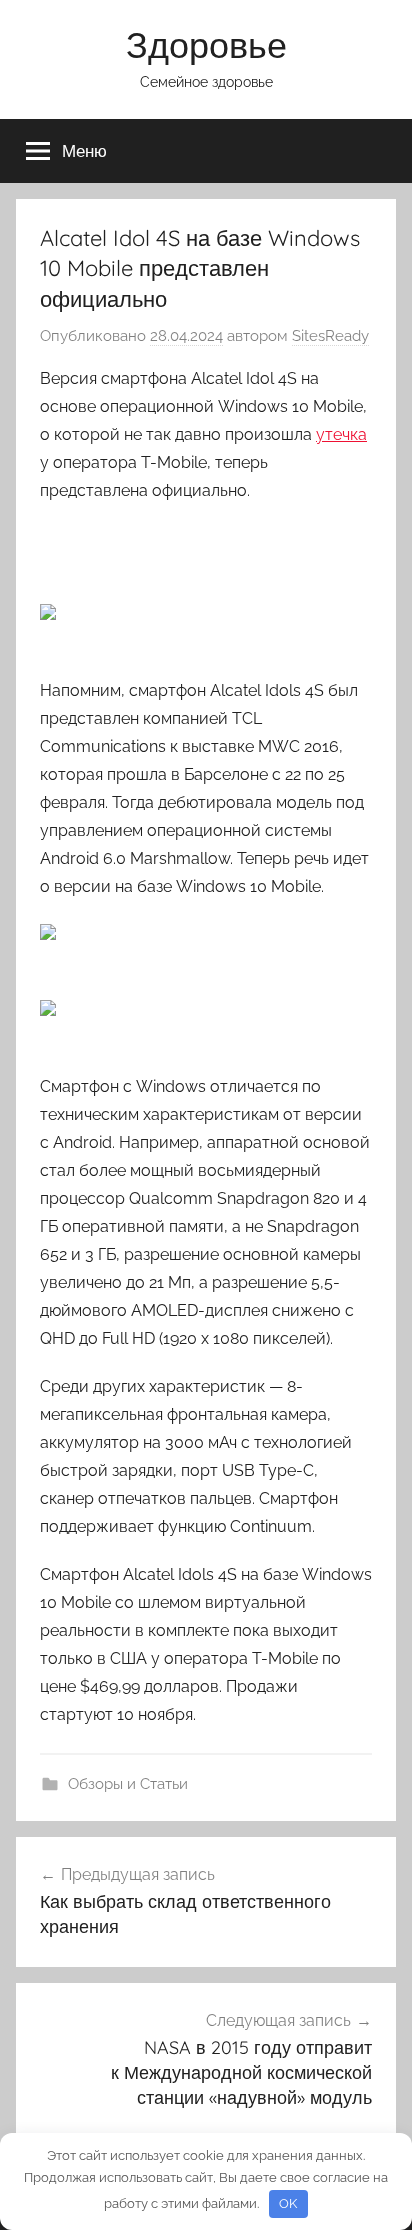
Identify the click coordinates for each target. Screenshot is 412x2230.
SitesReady (330, 336)
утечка (341, 434)
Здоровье (206, 44)
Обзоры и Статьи (128, 1784)
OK (288, 2203)
